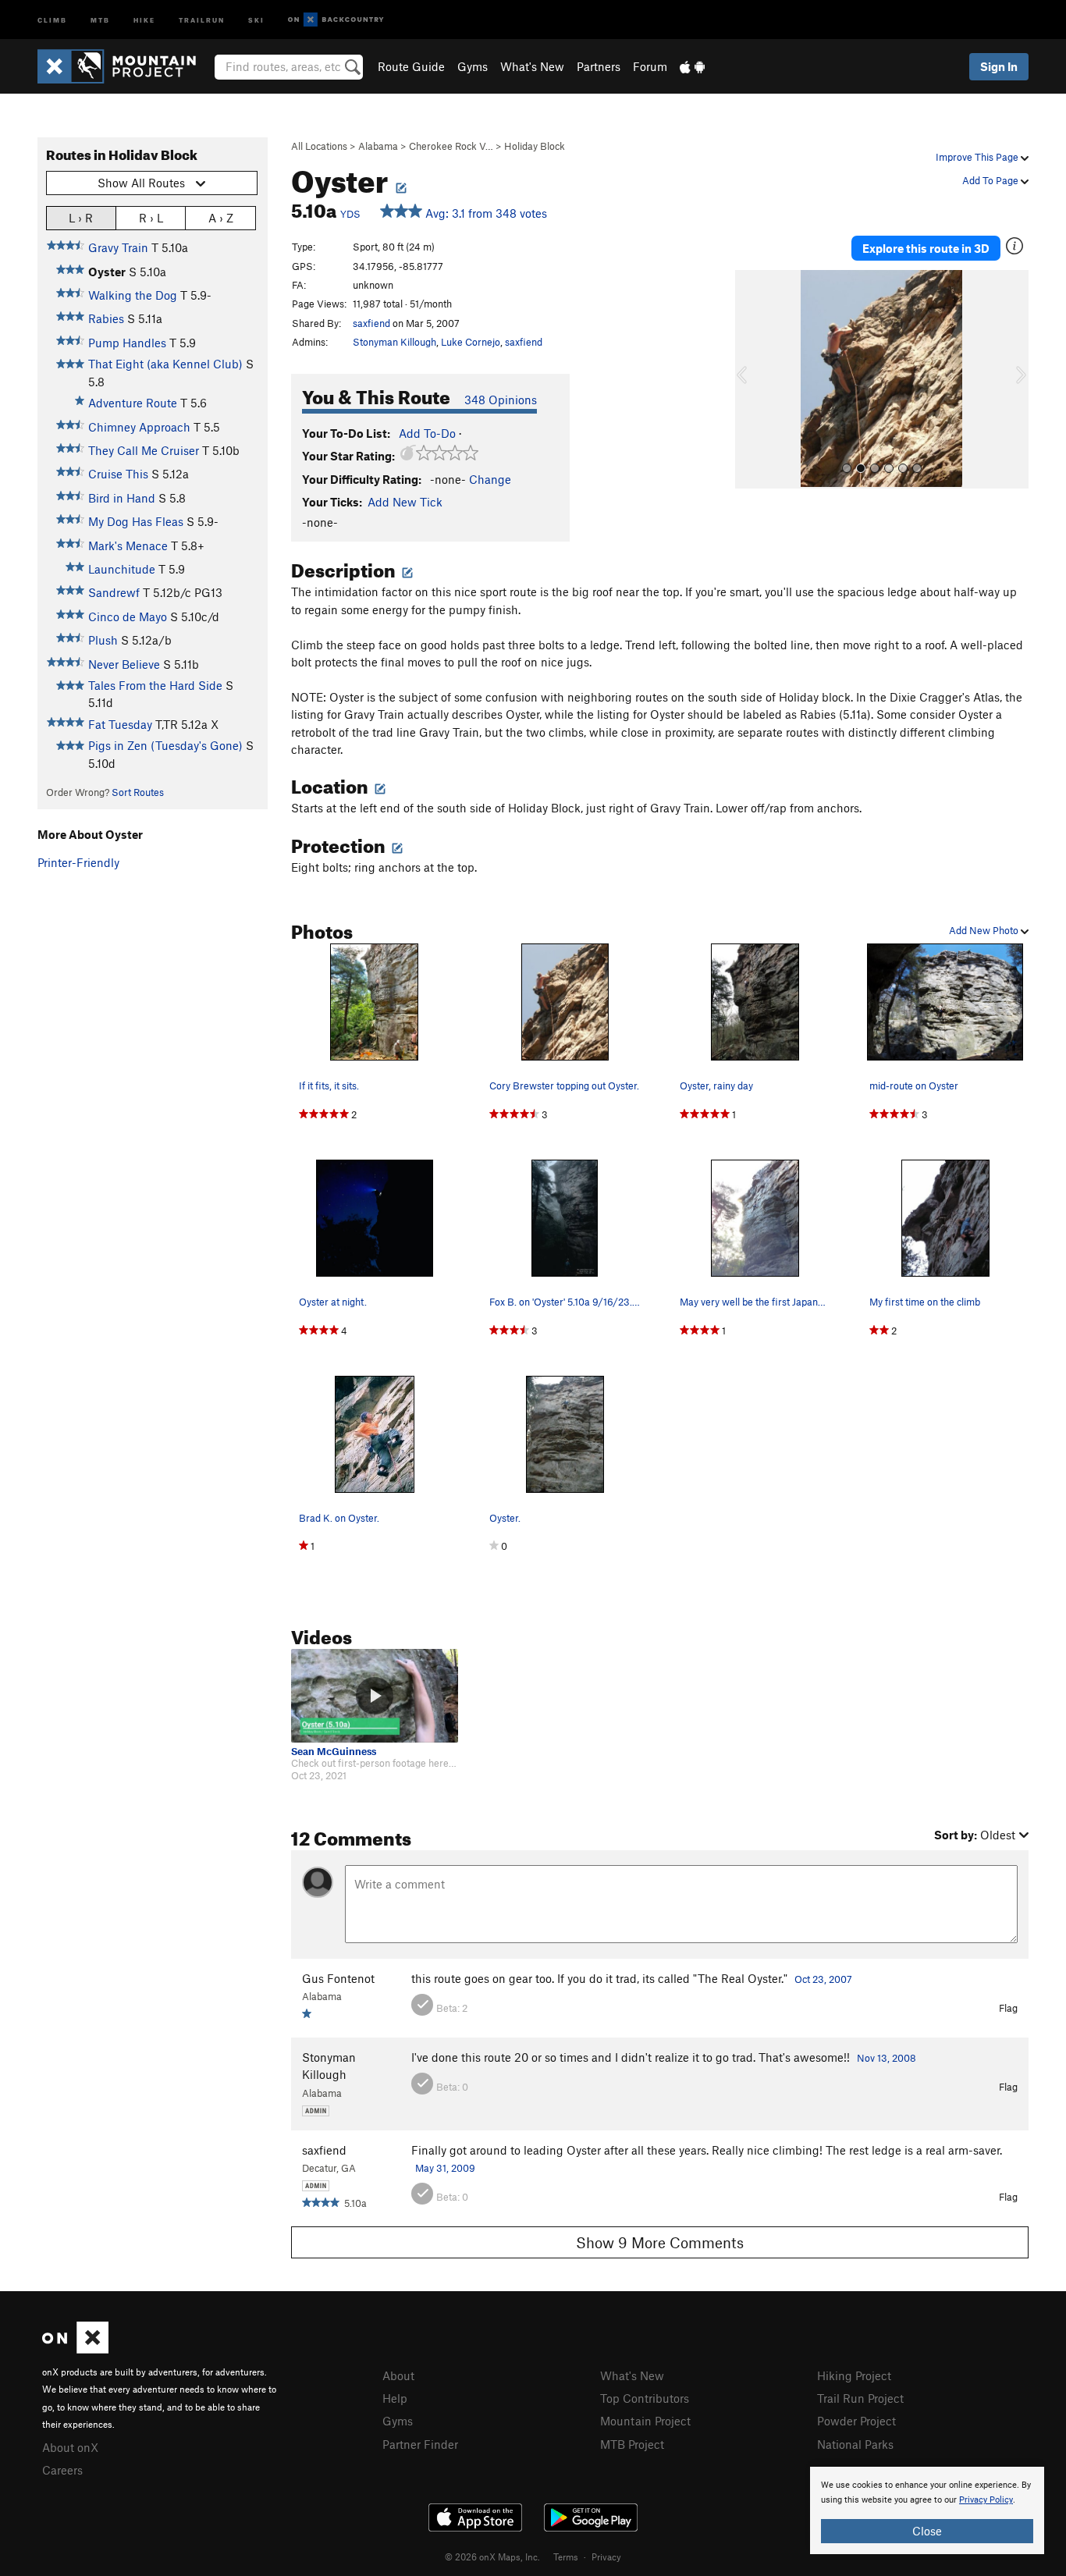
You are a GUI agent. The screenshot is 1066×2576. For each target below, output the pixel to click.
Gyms (473, 66)
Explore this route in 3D (926, 248)
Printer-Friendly (78, 862)
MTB (100, 19)
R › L (151, 218)
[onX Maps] (75, 2349)
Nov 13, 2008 (887, 2058)
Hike (144, 19)
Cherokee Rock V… (451, 146)
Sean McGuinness (334, 1752)
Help (395, 2398)
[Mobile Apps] (692, 66)
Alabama (378, 146)
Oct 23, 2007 (823, 1979)
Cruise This (118, 474)
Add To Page (991, 180)
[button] (751, 379)
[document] (927, 2510)
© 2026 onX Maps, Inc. (492, 2556)
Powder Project (856, 2421)
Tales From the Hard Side (155, 685)
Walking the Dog (133, 295)
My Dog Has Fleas (136, 521)
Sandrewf (114, 592)
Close (927, 2531)
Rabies (106, 318)
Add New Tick (405, 502)
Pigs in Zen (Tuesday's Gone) (165, 745)
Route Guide (411, 66)
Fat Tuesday (120, 724)
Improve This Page (978, 157)
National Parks (855, 2444)
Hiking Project (854, 2375)
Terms (566, 2556)
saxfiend (371, 323)
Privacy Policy (986, 2500)
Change (490, 479)
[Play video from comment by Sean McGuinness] (375, 1696)
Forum (650, 66)
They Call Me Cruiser (144, 450)
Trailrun (202, 19)
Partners (599, 66)
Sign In (999, 66)
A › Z (221, 218)
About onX (70, 2447)
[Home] (124, 66)
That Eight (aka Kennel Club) (165, 364)
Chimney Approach (139, 427)
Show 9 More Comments (660, 2242)
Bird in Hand (122, 498)
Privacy (606, 2556)
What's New (532, 66)
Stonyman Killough (394, 342)
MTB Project (632, 2444)
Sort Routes (138, 792)
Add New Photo (985, 930)
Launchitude (122, 569)
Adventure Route (133, 403)
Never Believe (124, 664)
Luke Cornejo (471, 342)
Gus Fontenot (338, 1978)
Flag (1008, 2008)
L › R (81, 218)
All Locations (319, 146)
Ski (256, 19)
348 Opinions (501, 400)
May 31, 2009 (445, 2168)
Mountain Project (645, 2421)
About (398, 2375)
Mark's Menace (128, 545)
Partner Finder (420, 2444)
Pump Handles (127, 343)
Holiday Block (535, 146)
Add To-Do (427, 433)
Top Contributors (645, 2398)
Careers (62, 2470)
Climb (52, 19)
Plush (103, 640)
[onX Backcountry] (336, 20)
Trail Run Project (860, 2398)
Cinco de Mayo (128, 616)
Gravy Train (118, 247)
